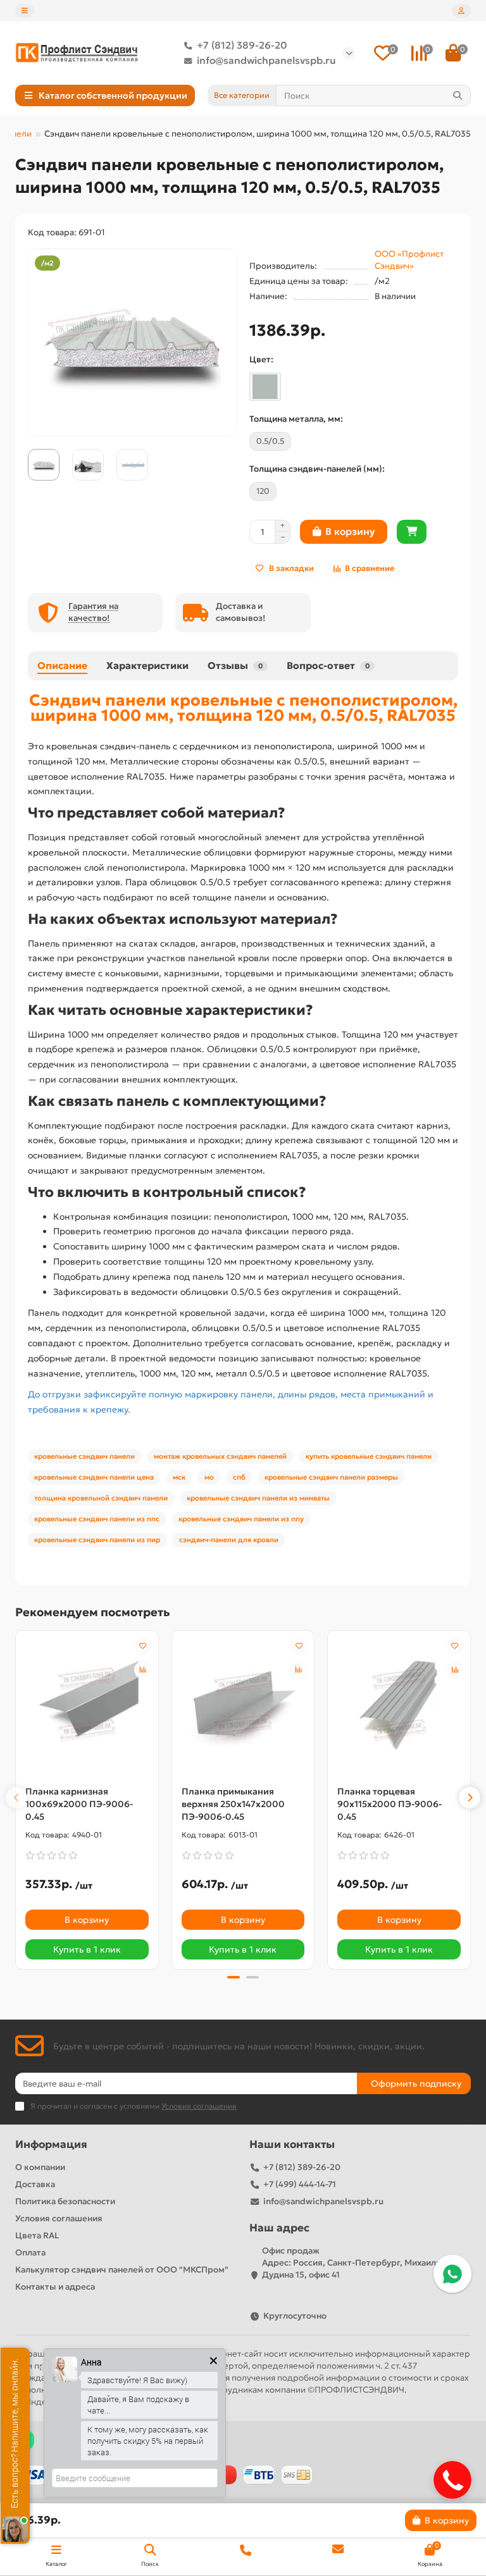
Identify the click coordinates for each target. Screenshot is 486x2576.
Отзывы (235, 665)
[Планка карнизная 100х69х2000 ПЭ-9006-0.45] (87, 1705)
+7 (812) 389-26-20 (242, 45)
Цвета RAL (37, 2236)
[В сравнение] (143, 1670)
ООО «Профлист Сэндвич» (409, 260)
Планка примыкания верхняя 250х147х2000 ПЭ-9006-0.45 (233, 1804)
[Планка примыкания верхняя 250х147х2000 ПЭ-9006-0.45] (243, 1705)
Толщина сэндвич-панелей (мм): (317, 469)
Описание (62, 665)
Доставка (35, 2184)
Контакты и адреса (55, 2287)
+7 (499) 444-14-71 (300, 2184)
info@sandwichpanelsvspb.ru (266, 60)
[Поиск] (458, 95)
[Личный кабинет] (461, 11)
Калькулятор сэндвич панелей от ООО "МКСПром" (122, 2270)
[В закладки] (143, 1646)
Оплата (30, 2253)
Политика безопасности (65, 2201)
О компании (40, 2167)
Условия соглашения (59, 2218)
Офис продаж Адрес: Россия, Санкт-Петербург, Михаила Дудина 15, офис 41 (351, 2263)
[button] (16, 1798)
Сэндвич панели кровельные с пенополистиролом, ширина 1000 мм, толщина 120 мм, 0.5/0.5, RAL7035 (243, 708)
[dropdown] (25, 11)
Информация (51, 2144)
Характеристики (147, 665)
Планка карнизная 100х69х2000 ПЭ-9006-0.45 (79, 1804)
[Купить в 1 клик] (412, 532)
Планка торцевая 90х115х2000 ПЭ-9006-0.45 (389, 1804)
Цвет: (261, 359)
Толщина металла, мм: (296, 419)
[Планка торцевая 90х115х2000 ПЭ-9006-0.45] (399, 1705)
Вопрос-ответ (328, 665)
